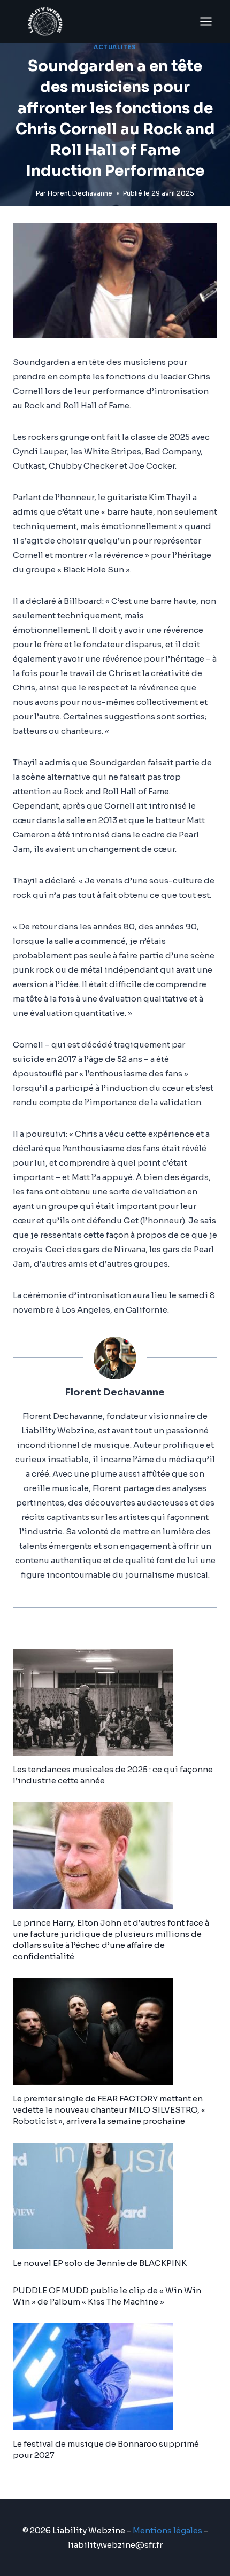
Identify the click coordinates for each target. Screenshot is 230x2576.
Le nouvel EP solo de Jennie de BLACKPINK (100, 2263)
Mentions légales (167, 2530)
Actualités (115, 47)
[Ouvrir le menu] (206, 21)
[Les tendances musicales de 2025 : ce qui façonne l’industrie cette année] (115, 1702)
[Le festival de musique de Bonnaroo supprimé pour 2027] (115, 2377)
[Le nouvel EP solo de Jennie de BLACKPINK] (115, 2196)
